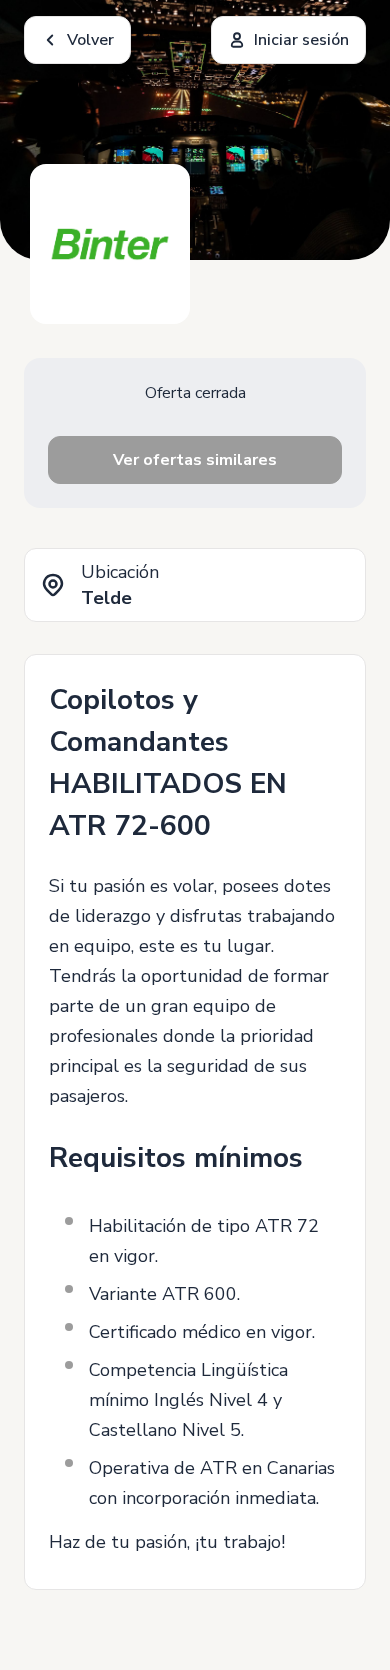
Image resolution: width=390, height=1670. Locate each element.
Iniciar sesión (301, 40)
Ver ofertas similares (195, 460)
